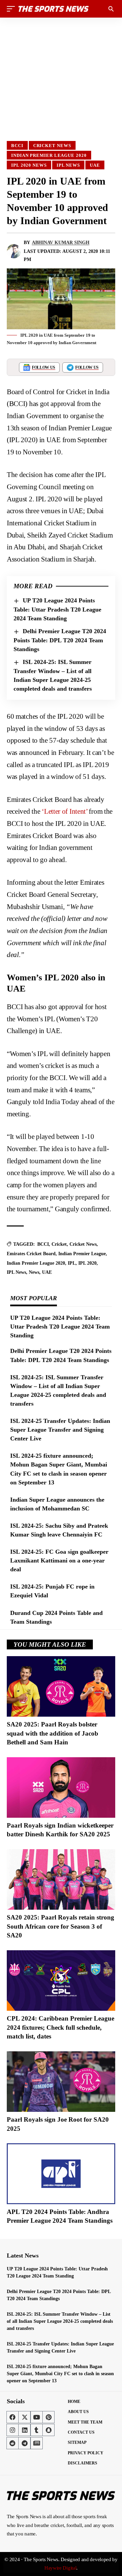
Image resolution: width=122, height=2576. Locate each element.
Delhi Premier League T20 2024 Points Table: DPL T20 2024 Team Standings (60, 640)
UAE (95, 165)
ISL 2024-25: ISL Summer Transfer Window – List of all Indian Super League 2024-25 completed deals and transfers (60, 2321)
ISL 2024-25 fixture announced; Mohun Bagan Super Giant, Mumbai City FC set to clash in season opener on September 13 (60, 2374)
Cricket (59, 1244)
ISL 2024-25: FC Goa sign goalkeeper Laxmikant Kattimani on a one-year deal (59, 1560)
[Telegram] (24, 2443)
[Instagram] (13, 2430)
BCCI (17, 146)
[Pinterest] (48, 2417)
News (34, 1272)
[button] (13, 9)
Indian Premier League (82, 1254)
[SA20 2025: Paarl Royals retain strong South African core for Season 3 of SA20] (61, 1879)
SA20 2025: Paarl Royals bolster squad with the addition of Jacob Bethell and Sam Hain (53, 1733)
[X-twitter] (24, 2417)
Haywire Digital (60, 2568)
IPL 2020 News (29, 165)
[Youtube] (37, 2417)
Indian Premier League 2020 (49, 155)
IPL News (68, 165)
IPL (72, 1263)
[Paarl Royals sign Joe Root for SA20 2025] (61, 2082)
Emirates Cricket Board (31, 1254)
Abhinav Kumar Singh (61, 243)
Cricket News (52, 146)
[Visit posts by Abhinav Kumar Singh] (14, 251)
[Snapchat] (48, 2430)
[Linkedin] (24, 2430)
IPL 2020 (87, 1263)
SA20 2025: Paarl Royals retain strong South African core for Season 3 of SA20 (60, 1926)
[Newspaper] (37, 2443)
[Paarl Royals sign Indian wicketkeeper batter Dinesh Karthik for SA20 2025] (61, 1787)
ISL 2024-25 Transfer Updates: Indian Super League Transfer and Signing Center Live (60, 1430)
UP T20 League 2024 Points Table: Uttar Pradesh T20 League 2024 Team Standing (57, 609)
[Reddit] (13, 2443)
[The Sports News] (54, 9)
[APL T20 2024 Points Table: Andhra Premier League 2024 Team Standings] (61, 2174)
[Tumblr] (37, 2430)
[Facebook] (13, 2417)
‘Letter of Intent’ (65, 811)
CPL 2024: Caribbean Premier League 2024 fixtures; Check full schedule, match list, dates (60, 2027)
